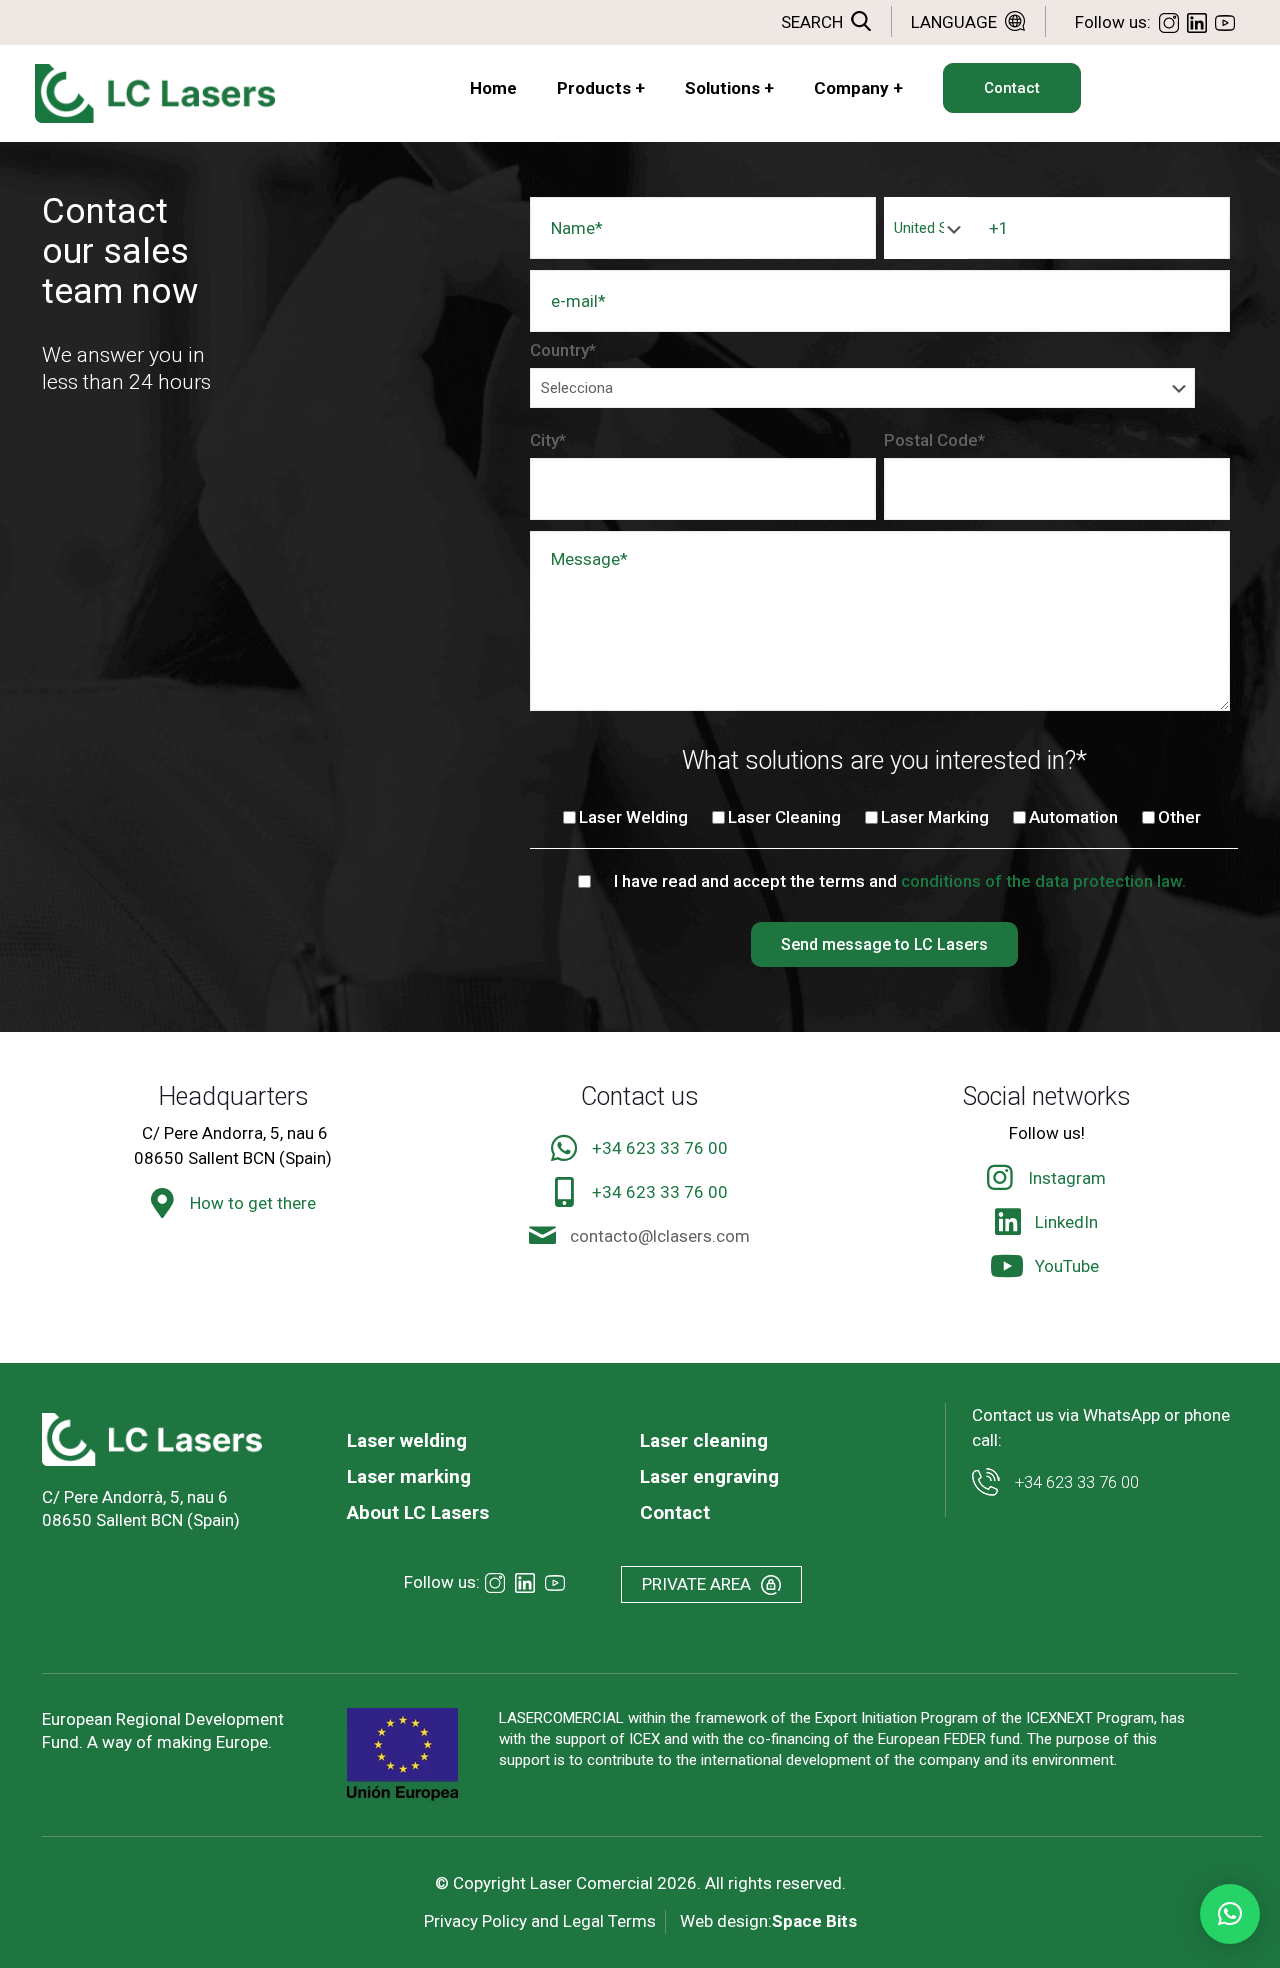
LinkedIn (1066, 1222)
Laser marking (409, 1476)
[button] (1230, 1914)
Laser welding (407, 1440)
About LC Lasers (418, 1512)
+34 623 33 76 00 (660, 1148)
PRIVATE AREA (696, 1584)
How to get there (253, 1203)
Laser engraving (709, 1476)
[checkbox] (880, 820)
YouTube (1067, 1266)
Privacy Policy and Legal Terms (540, 1921)
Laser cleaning (704, 1440)
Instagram (1067, 1178)
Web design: (768, 1921)
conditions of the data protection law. (1043, 881)
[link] (152, 1439)
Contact (675, 1512)
